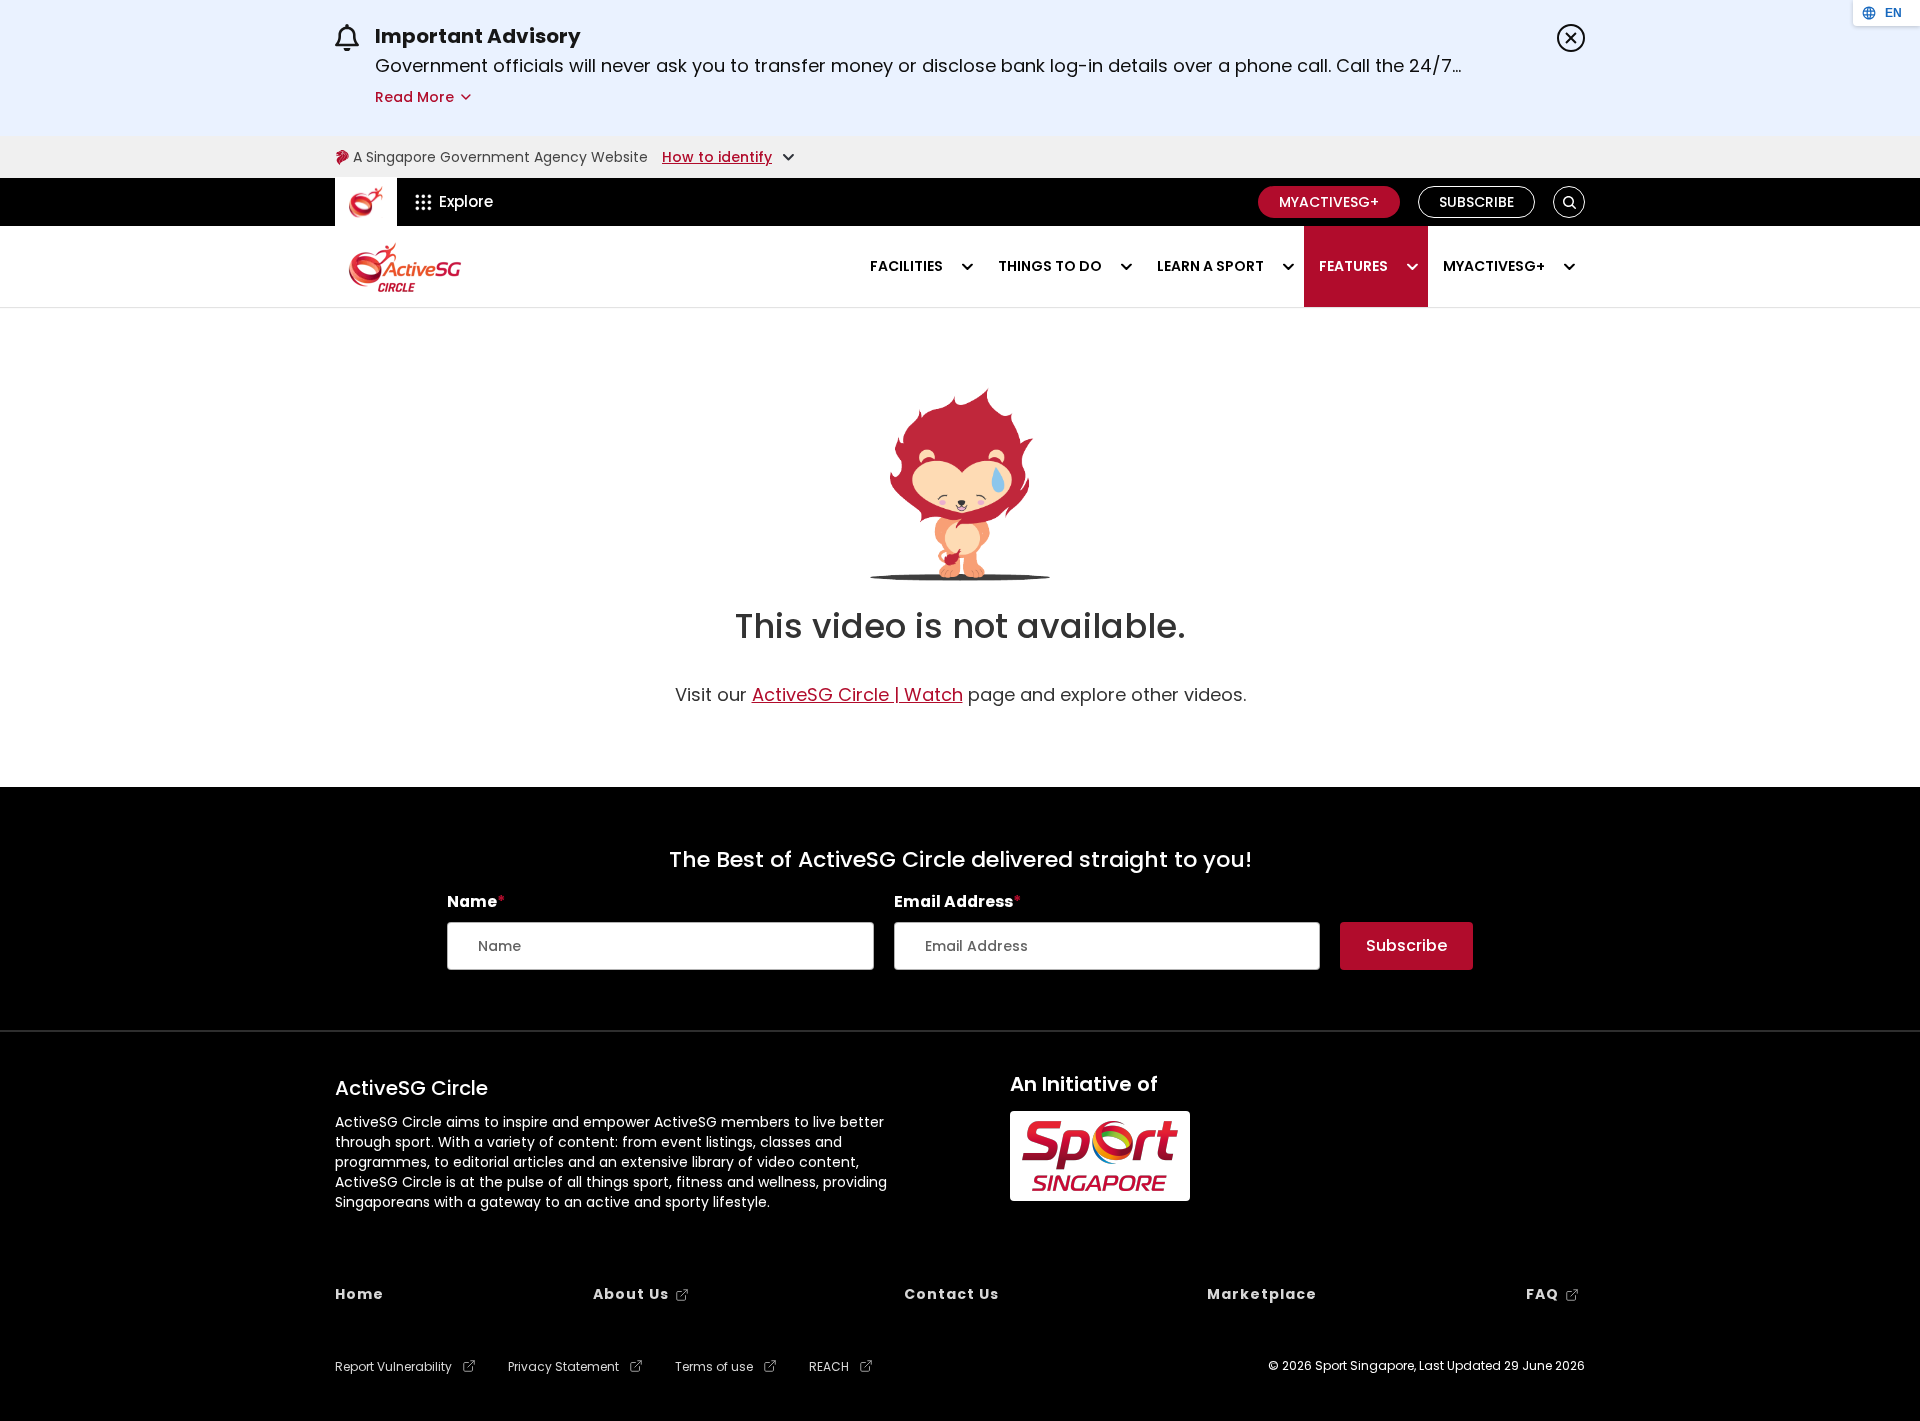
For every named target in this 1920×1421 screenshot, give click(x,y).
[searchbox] (660, 946)
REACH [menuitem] (829, 1367)
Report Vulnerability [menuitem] (393, 1367)
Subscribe (1476, 202)
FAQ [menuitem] (1542, 1294)
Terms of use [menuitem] (714, 1367)
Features (1353, 266)
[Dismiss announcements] (1571, 38)
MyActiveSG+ (1329, 202)
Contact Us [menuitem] (951, 1294)
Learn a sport (1210, 266)
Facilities (906, 266)
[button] (1569, 202)
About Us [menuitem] (631, 1294)
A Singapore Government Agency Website (500, 157)
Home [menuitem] (359, 1294)
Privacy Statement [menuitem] (563, 1367)
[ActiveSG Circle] (405, 267)
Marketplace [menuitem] (1262, 1294)
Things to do (1050, 266)
